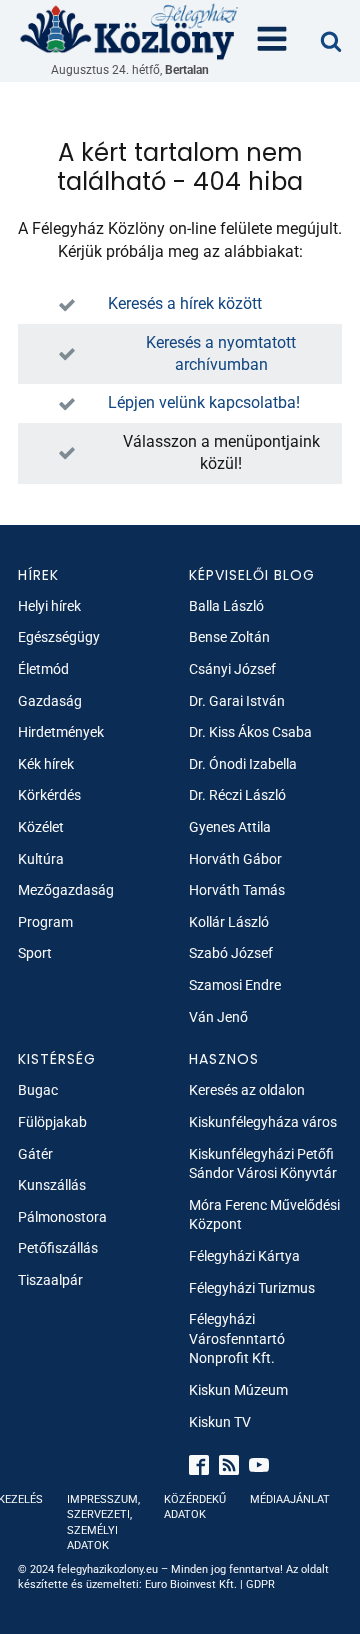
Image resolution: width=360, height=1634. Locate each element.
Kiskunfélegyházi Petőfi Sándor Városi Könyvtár (263, 1164)
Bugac (38, 1090)
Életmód (43, 669)
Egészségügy (59, 637)
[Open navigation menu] (272, 41)
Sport (35, 953)
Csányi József (232, 669)
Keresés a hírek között (185, 303)
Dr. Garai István (237, 701)
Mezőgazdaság (66, 890)
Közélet (41, 827)
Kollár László (229, 922)
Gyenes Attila (230, 827)
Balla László (226, 606)
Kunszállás (52, 1185)
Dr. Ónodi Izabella (243, 764)
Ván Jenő (218, 1017)
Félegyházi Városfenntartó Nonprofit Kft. (237, 1338)
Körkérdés (49, 795)
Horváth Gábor (235, 859)
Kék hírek (46, 764)
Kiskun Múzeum (238, 1390)
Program (45, 922)
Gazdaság (50, 701)
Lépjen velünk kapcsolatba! (204, 402)
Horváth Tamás (237, 890)
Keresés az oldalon (247, 1090)
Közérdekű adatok (195, 1507)
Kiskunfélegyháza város (263, 1122)
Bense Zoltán (229, 637)
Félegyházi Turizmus (252, 1288)
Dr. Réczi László (237, 795)
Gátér (35, 1154)
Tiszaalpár (50, 1280)
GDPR (260, 1584)
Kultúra (41, 859)
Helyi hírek (49, 606)
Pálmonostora (62, 1217)
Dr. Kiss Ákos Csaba (250, 732)
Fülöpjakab (52, 1122)
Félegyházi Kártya (244, 1256)
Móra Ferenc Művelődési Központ (264, 1215)
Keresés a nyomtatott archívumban (221, 353)
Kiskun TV (220, 1422)
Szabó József (231, 953)
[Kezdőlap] (129, 31)
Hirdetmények (61, 732)
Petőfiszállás (58, 1248)
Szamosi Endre (235, 985)
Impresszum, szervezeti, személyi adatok (103, 1522)
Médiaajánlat (290, 1499)
